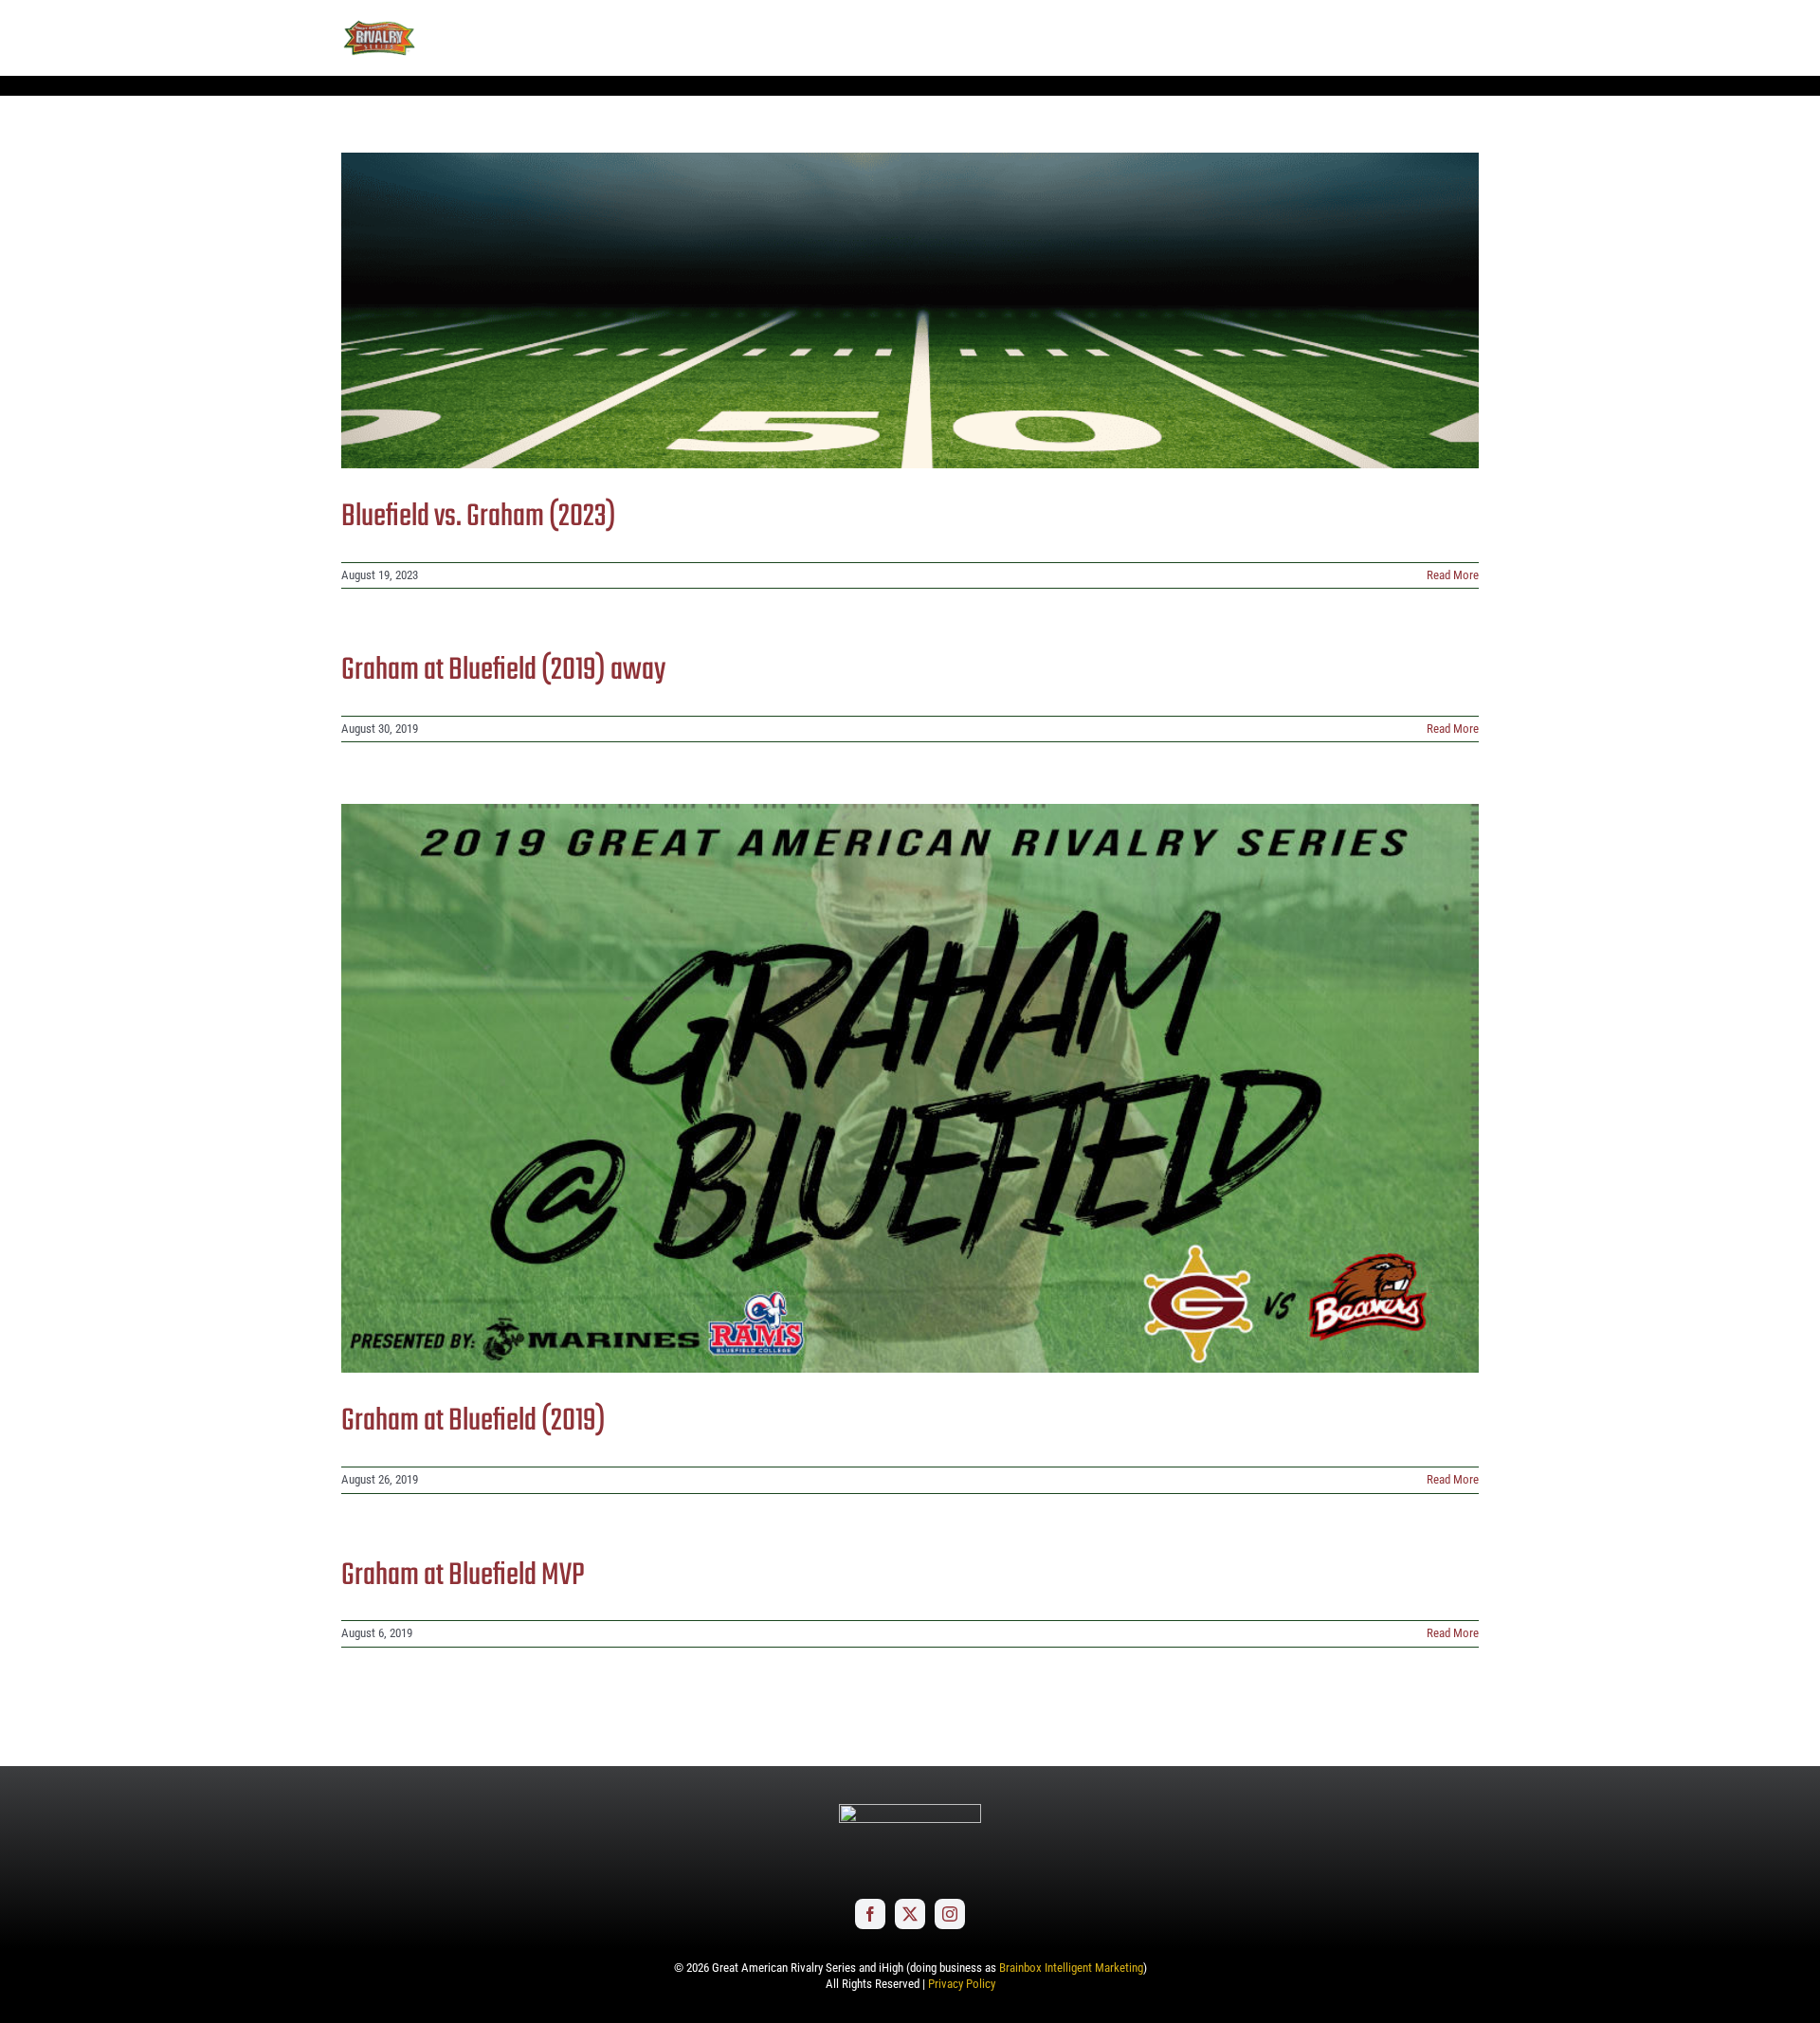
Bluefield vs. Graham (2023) (479, 517)
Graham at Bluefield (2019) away (503, 671)
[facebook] (870, 1914)
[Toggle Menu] (1465, 38)
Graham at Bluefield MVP (463, 1576)
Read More (1453, 575)
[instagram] (950, 1914)
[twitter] (910, 1914)
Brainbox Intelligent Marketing (1071, 1968)
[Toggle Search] (1412, 37)
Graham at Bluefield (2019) (473, 1422)
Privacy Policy (962, 1984)
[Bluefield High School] (910, 310)
